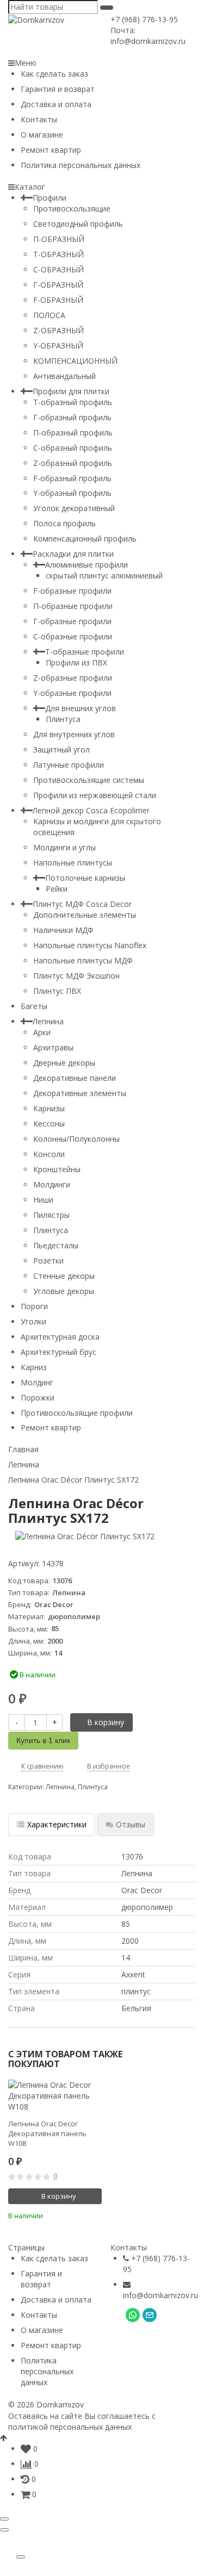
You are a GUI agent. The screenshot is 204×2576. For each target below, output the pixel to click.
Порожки (38, 1398)
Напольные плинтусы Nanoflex (90, 945)
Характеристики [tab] (57, 1824)
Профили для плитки (71, 391)
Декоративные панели (75, 1078)
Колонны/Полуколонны (76, 1139)
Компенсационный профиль (85, 539)
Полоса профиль (64, 523)
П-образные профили (73, 606)
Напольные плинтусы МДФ (83, 960)
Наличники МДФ (63, 930)
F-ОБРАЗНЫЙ (58, 300)
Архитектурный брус (58, 1352)
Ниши (43, 1200)
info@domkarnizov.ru (160, 2295)
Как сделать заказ (54, 74)
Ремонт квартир (51, 150)
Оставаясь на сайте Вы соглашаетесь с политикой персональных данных (82, 2421)
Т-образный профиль (73, 402)
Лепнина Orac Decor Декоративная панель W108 (47, 2133)
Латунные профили (69, 765)
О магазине (42, 135)
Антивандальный (64, 376)
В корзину (106, 1722)
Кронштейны (57, 1169)
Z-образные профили (73, 678)
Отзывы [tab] (131, 1824)
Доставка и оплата (56, 104)
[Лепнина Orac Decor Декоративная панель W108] (55, 2096)
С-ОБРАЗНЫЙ (58, 269)
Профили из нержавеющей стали (95, 795)
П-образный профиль (73, 433)
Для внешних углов (81, 708)
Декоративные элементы (80, 1093)
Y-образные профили (72, 693)
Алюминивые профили (86, 565)
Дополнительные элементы (85, 915)
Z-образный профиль (73, 463)
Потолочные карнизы (85, 878)
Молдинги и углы (64, 847)
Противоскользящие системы (89, 780)
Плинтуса (63, 719)
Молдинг (37, 1382)
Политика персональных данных (81, 165)
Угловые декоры (64, 1291)
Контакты (39, 119)
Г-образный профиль (72, 417)
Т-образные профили (85, 652)
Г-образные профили (72, 621)
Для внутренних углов (74, 734)
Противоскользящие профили (77, 1413)
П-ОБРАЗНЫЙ (59, 239)
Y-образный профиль (72, 493)
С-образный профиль (73, 448)
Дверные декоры (64, 1063)
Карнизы (49, 1108)
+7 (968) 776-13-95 (144, 19)
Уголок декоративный (74, 508)
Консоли (49, 1154)
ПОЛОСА (49, 315)
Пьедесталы (56, 1245)
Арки (42, 1032)
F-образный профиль (72, 478)
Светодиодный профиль (78, 224)
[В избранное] (95, 2214)
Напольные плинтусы (73, 863)
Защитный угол (61, 749)
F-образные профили (72, 591)
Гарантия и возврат (58, 89)
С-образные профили (73, 636)
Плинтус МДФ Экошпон (76, 976)
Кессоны (49, 1124)
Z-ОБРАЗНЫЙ (58, 330)
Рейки (57, 889)
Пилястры (51, 1215)
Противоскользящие (72, 209)
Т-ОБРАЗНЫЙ (58, 254)
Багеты (34, 1006)
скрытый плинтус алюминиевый (104, 575)
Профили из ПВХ (76, 662)
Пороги (34, 1306)
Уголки (33, 1321)
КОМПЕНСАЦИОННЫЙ (75, 361)
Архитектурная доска (60, 1337)
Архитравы (53, 1047)
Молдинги (52, 1184)
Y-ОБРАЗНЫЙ (58, 346)
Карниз (34, 1367)
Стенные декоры (64, 1276)
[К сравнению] (79, 2214)
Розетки (48, 1261)
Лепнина (48, 1021)
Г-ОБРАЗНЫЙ (58, 285)
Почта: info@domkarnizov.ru (148, 36)
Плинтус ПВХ (57, 991)
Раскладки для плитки (73, 554)
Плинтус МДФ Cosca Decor (82, 904)
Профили (50, 198)
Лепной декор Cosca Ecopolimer (91, 810)
